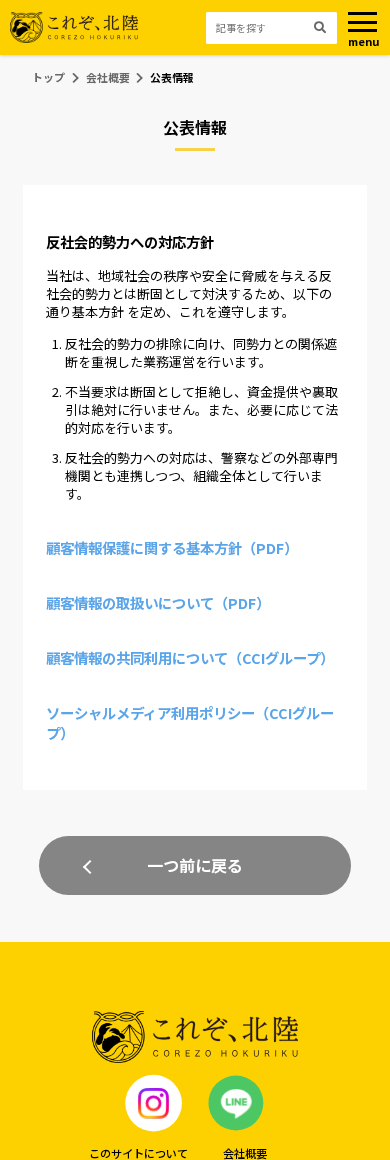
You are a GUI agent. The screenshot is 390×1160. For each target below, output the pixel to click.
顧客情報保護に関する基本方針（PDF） (172, 547)
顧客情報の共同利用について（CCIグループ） (190, 657)
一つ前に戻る (195, 865)
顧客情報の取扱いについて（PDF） (158, 602)
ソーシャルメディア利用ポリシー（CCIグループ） (190, 722)
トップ (48, 77)
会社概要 (108, 77)
